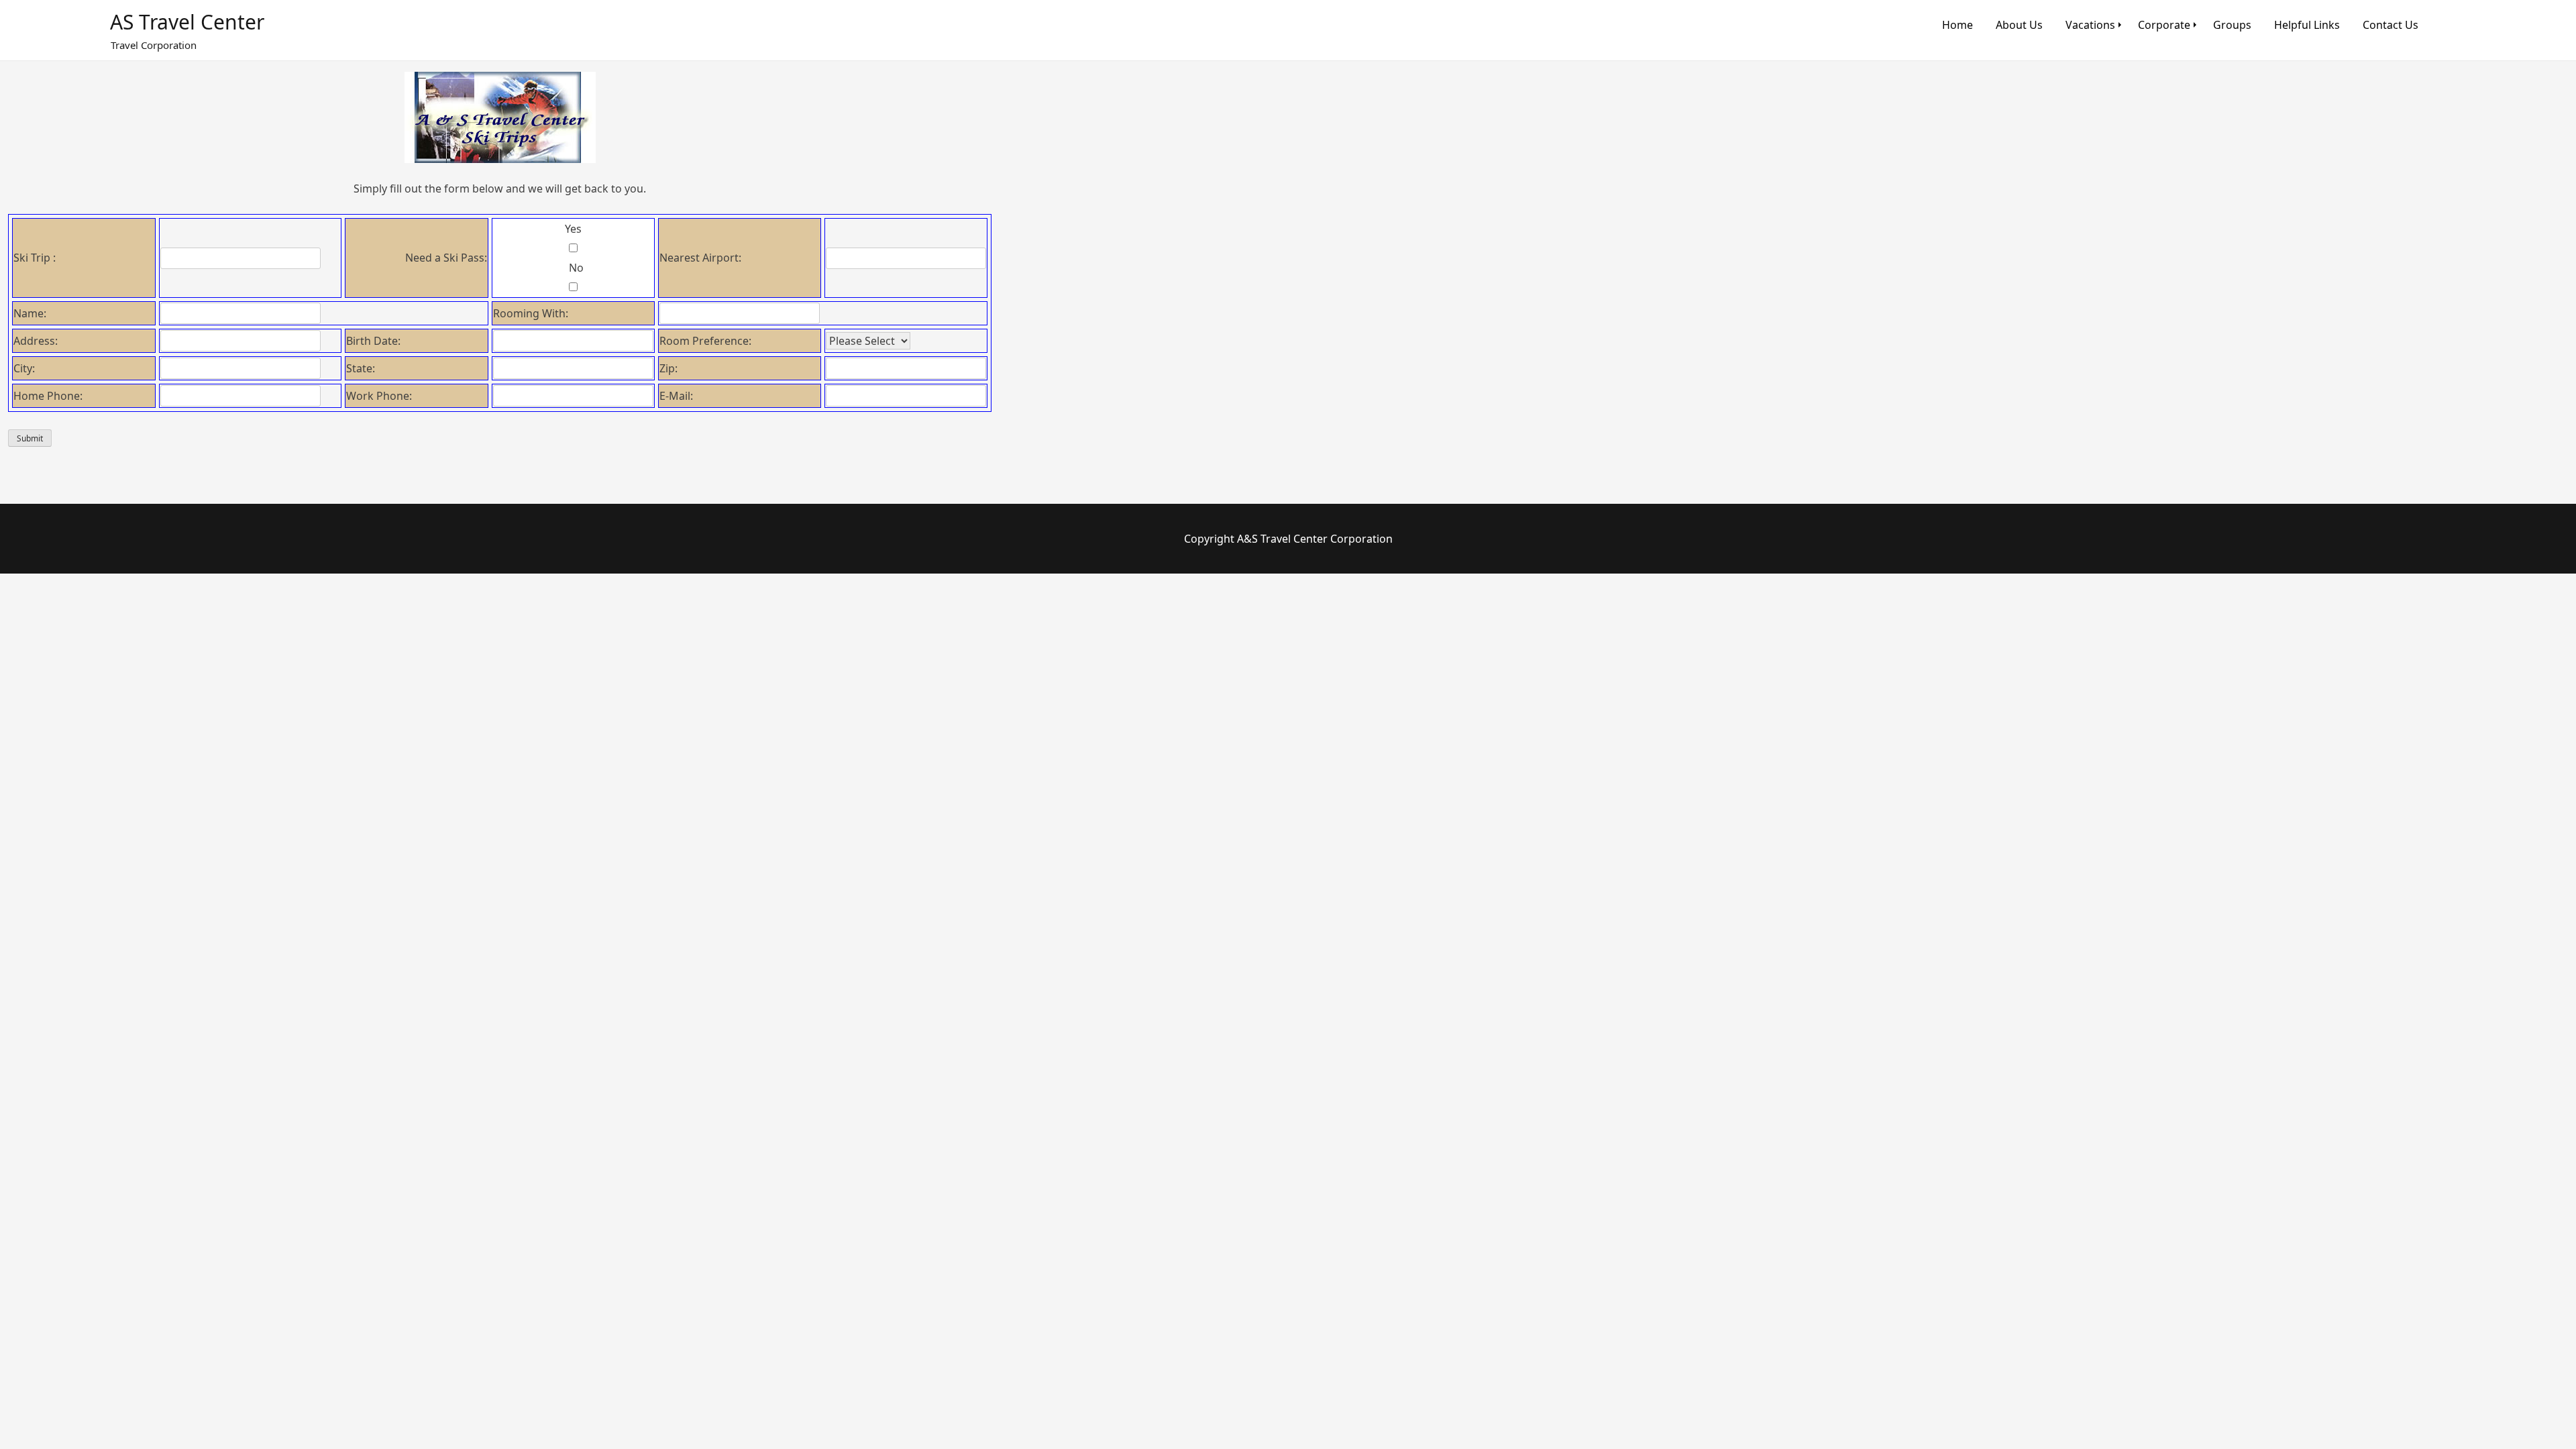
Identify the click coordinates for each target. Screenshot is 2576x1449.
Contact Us (2391, 25)
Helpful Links (2307, 25)
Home (1957, 25)
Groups (2232, 25)
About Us (2019, 25)
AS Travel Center (187, 22)
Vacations (2090, 25)
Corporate (2164, 25)
